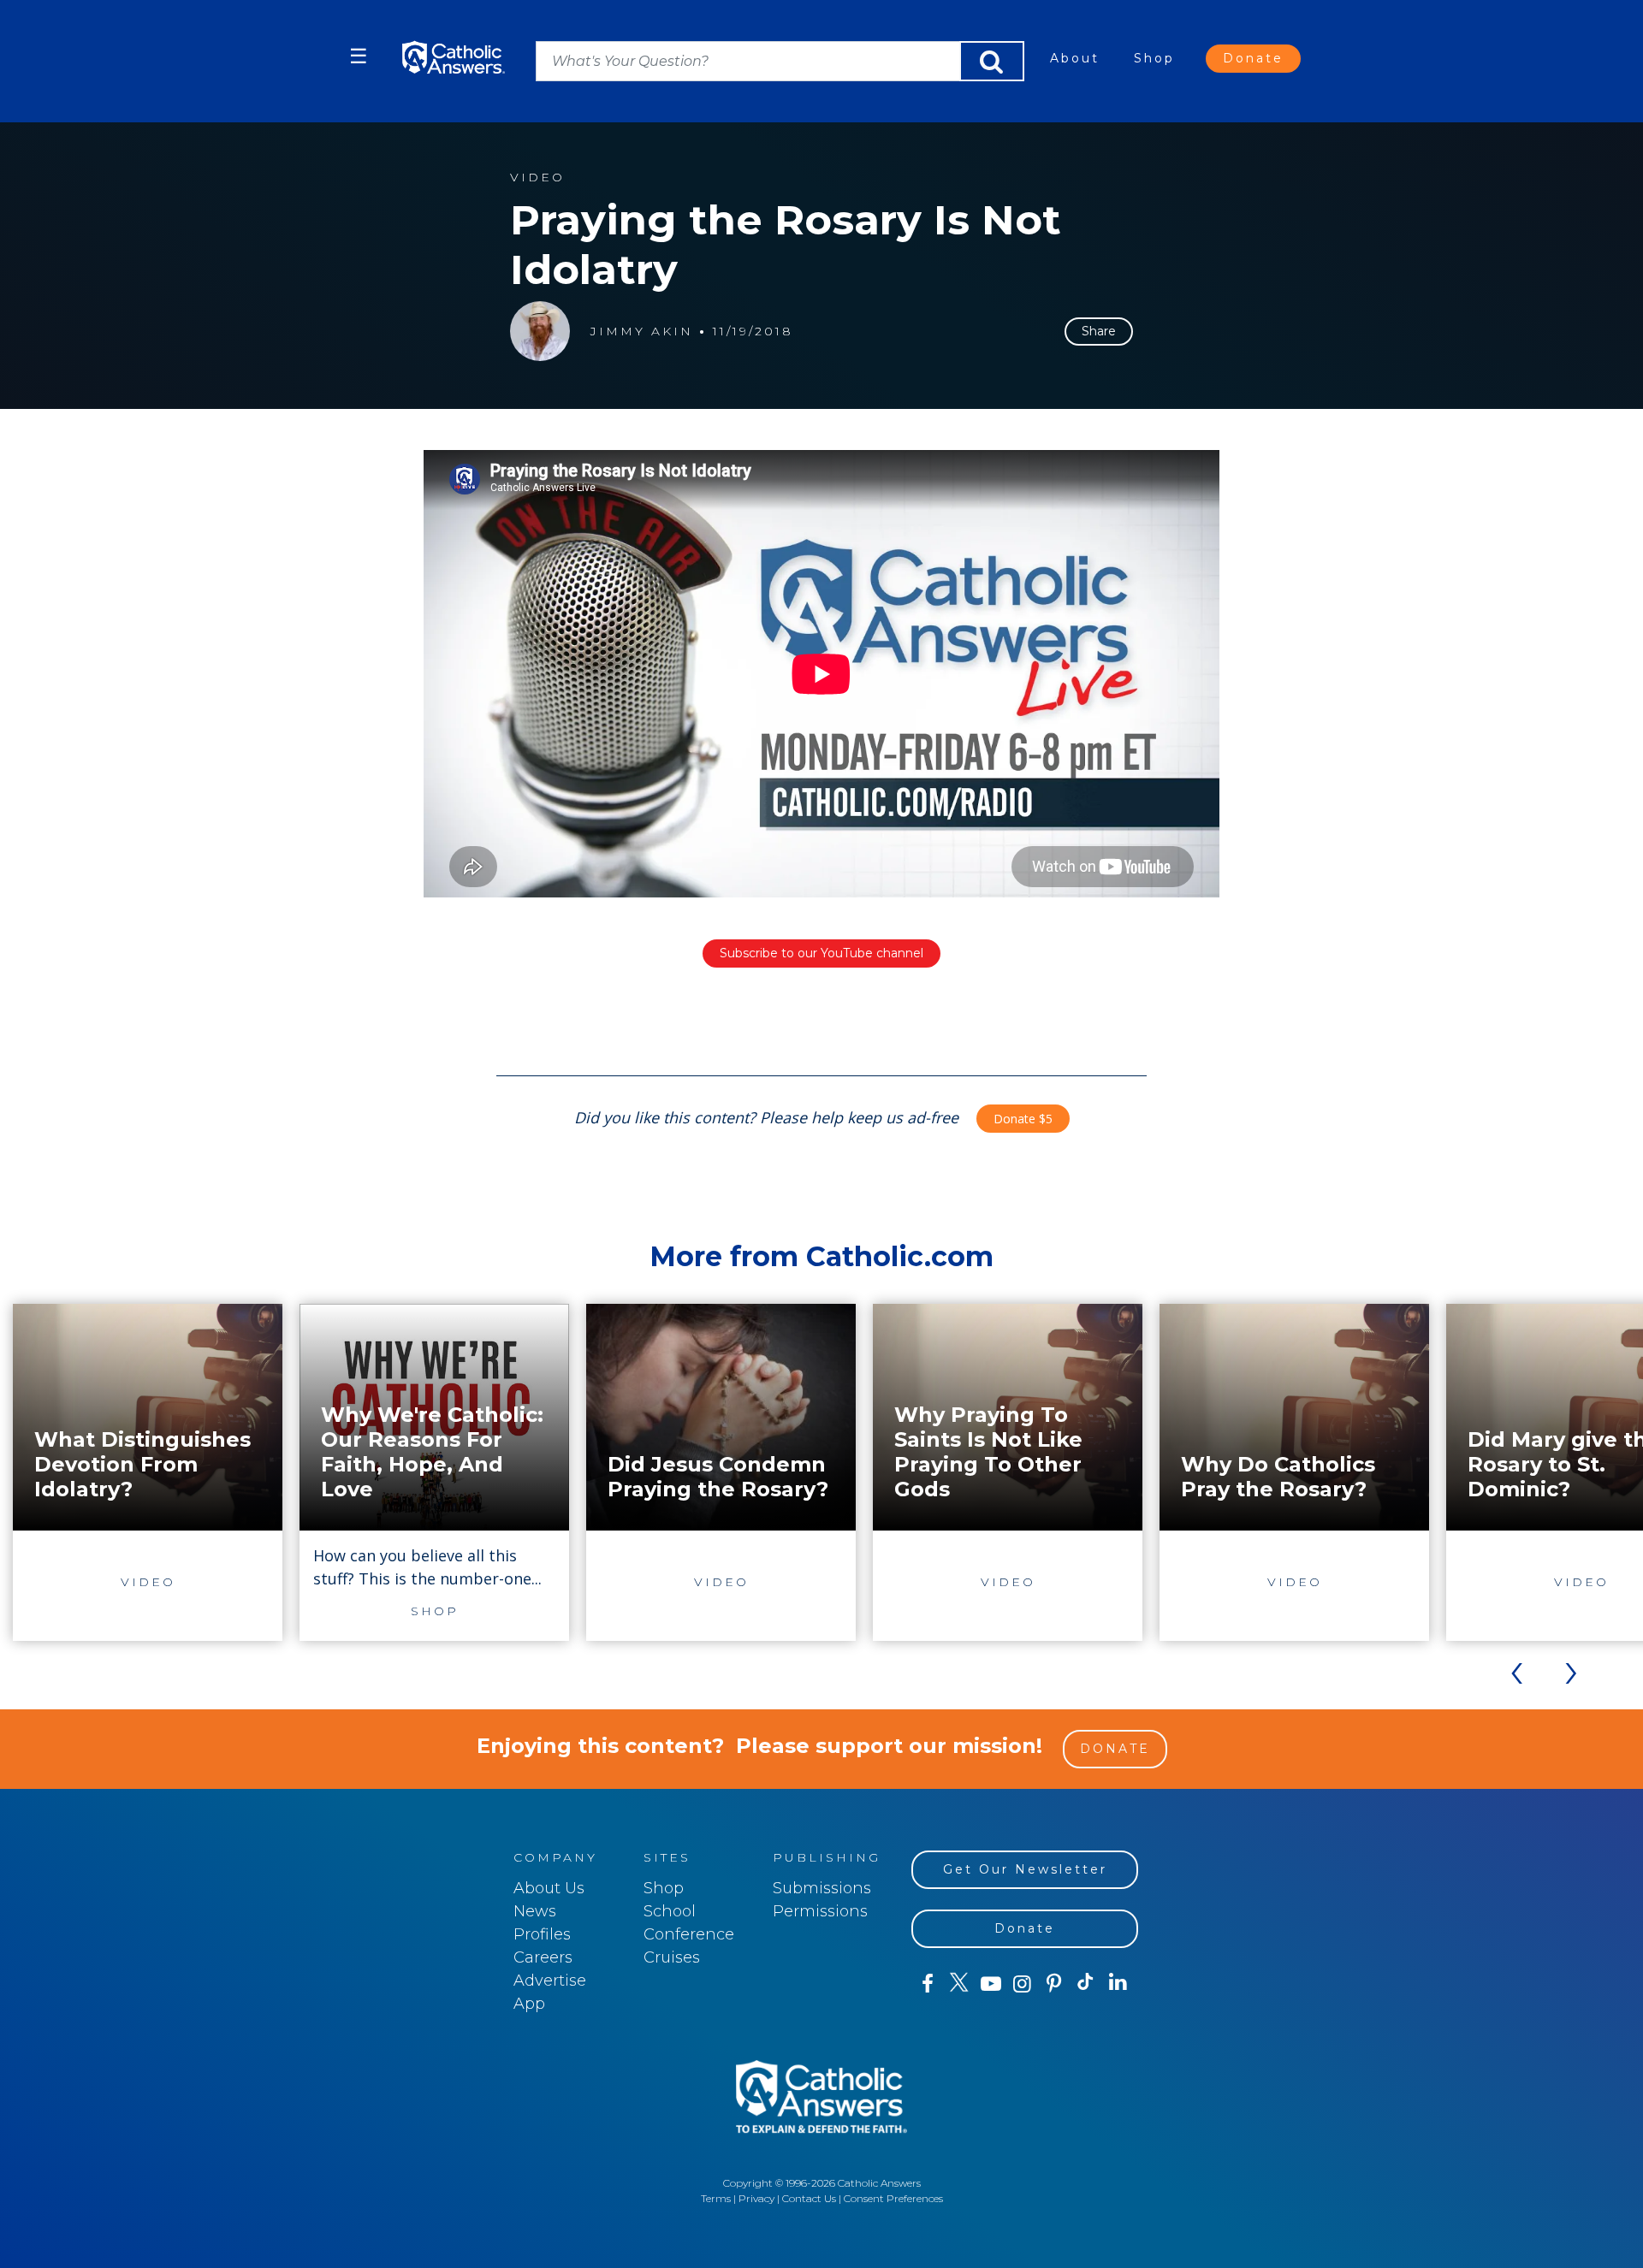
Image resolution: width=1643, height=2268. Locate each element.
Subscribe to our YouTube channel (821, 953)
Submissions (822, 1888)
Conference (689, 1934)
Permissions (820, 1911)
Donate (1253, 58)
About (1075, 58)
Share (1099, 331)
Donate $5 (1023, 1119)
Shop (1154, 58)
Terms (716, 2198)
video (537, 178)
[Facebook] (927, 1984)
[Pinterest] (1054, 1984)
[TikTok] (1085, 1984)
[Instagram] (1022, 1984)
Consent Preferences (893, 2198)
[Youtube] (991, 1984)
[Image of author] (540, 331)
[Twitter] (959, 1984)
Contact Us (809, 2198)
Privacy (756, 2198)
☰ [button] (359, 56)
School (670, 1911)
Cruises (672, 1957)
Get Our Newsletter (1025, 1869)
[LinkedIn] (1118, 1983)
